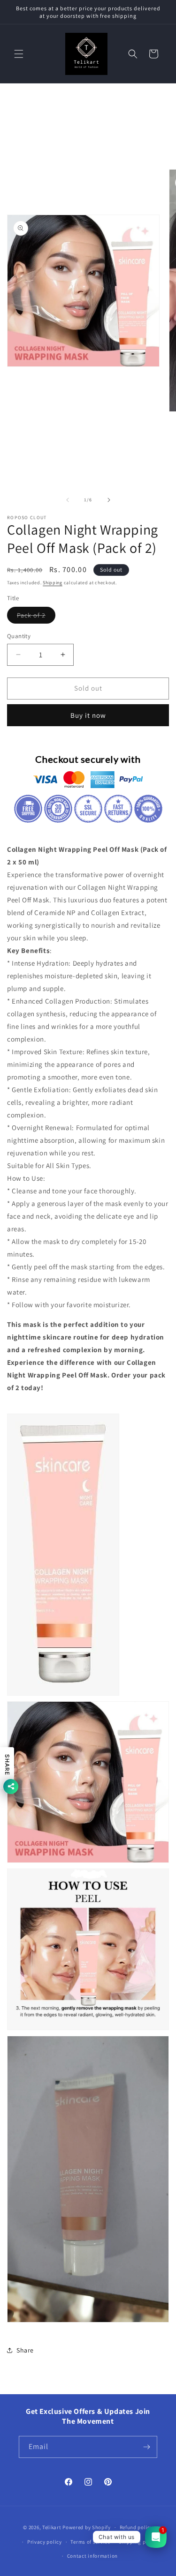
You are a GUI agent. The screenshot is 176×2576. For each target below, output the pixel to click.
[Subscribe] (146, 2447)
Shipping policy (138, 2542)
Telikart (52, 2527)
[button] (19, 54)
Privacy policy (45, 2542)
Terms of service (90, 2542)
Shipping (53, 583)
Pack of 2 (36, 617)
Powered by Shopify (87, 2527)
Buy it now (88, 715)
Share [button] (25, 2350)
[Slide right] (109, 500)
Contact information (92, 2556)
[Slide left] (68, 500)
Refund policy (136, 2527)
